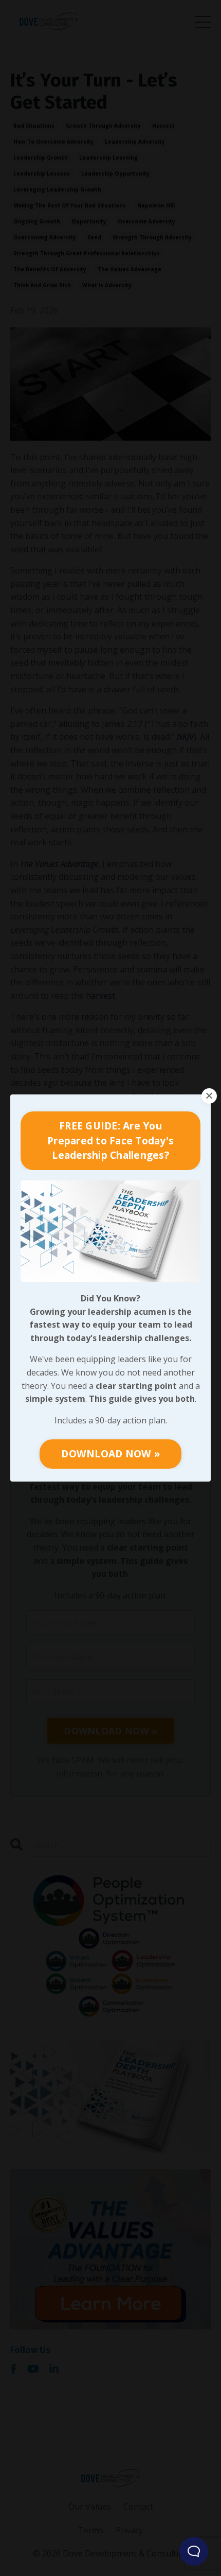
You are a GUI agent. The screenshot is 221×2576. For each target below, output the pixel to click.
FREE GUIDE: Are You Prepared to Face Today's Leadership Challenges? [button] (110, 1141)
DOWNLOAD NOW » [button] (110, 1454)
